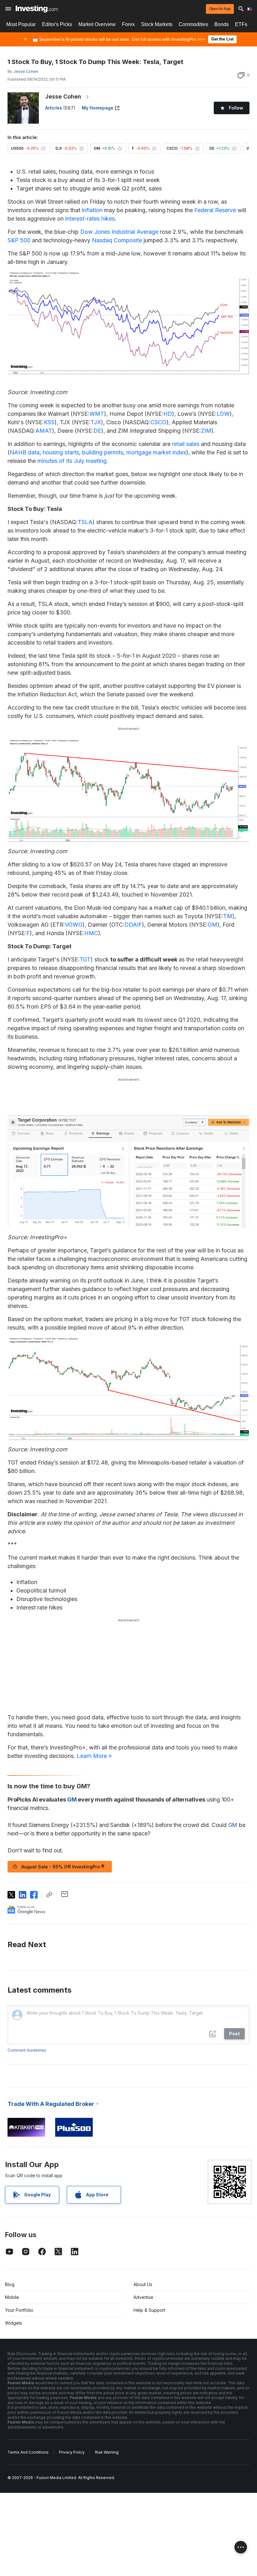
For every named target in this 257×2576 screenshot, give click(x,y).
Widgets (14, 2323)
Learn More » (94, 1756)
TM (228, 916)
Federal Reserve (215, 210)
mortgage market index (156, 452)
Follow (236, 108)
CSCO (158, 422)
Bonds (222, 24)
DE (97, 431)
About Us (143, 2284)
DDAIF (133, 925)
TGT (85, 959)
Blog (10, 2284)
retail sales (186, 444)
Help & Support (149, 2310)
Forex (128, 24)
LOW (223, 414)
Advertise (143, 2297)
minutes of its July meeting (72, 461)
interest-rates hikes (90, 219)
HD (168, 414)
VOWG (74, 925)
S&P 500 (19, 240)
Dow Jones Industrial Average (119, 232)
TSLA (85, 522)
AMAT (44, 431)
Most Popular (21, 24)
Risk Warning (107, 2452)
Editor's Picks (57, 24)
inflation (93, 210)
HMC (91, 933)
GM (212, 925)
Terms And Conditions (28, 2452)
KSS (49, 422)
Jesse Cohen (63, 96)
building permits (103, 452)
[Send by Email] (65, 1894)
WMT (97, 414)
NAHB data (25, 452)
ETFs (241, 24)
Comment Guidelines (27, 2050)
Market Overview (97, 24)
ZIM (206, 431)
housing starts (61, 452)
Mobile (12, 2297)
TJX (96, 422)
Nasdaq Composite (117, 240)
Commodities (193, 24)
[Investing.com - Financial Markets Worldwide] (37, 9)
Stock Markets (157, 24)
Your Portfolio (19, 2310)
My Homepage (98, 108)
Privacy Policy (72, 2452)
